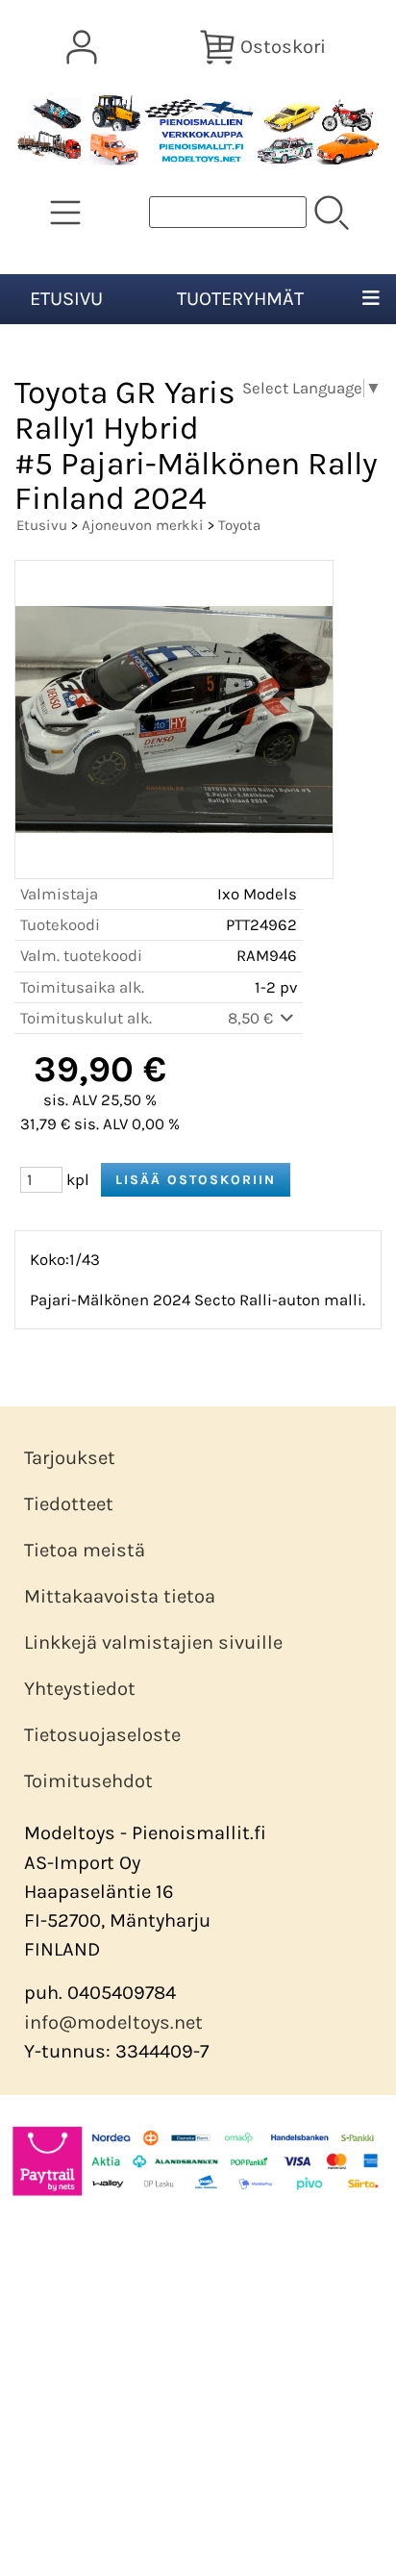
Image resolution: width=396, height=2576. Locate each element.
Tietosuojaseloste (102, 1735)
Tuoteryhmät (240, 299)
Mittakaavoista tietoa (120, 1596)
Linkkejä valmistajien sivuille (153, 1642)
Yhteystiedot (80, 1689)
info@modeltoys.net (113, 2022)
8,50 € (252, 1018)
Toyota (239, 525)
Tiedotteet (69, 1504)
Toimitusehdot (88, 1781)
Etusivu (66, 299)
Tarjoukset (70, 1458)
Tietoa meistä (85, 1550)
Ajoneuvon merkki (143, 525)
